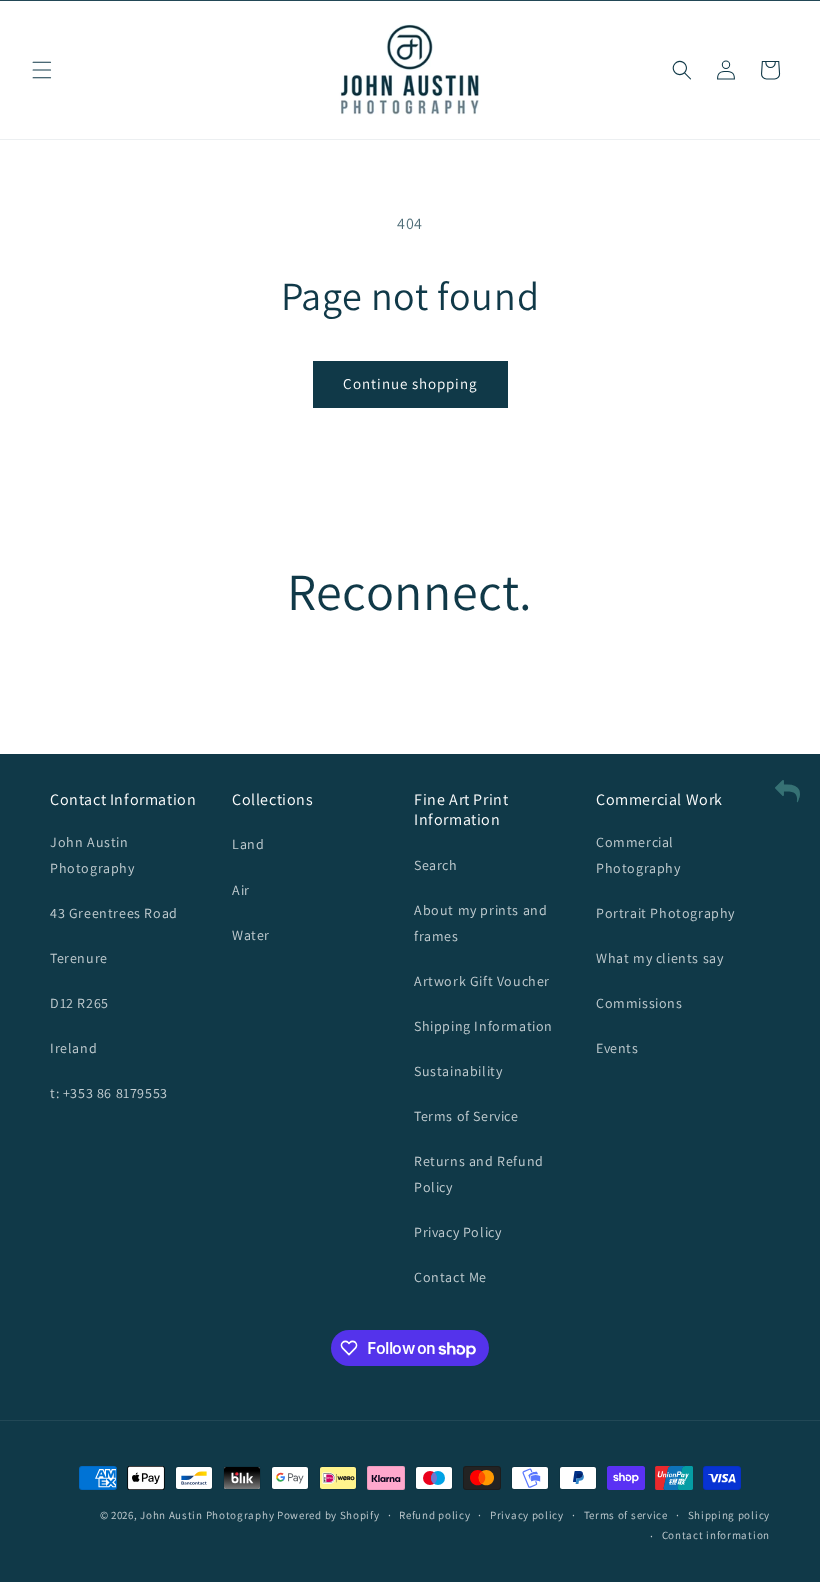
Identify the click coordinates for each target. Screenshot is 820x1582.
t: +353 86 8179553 (109, 1093)
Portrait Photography (665, 913)
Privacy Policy (457, 1232)
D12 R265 (79, 1003)
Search (436, 865)
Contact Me (450, 1277)
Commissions (639, 1003)
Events (617, 1048)
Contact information (716, 1535)
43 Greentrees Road (114, 913)
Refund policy (434, 1515)
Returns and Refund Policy (479, 1173)
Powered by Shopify (328, 1515)
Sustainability (458, 1071)
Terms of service (626, 1515)
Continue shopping (410, 383)
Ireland (73, 1048)
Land (248, 844)
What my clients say (659, 958)
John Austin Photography (92, 854)
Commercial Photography (638, 854)
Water (251, 935)
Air (241, 890)
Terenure (79, 958)
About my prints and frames (480, 922)
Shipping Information (483, 1026)
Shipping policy (729, 1515)
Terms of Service (466, 1116)
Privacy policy (527, 1515)
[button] (42, 70)
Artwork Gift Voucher (482, 981)
